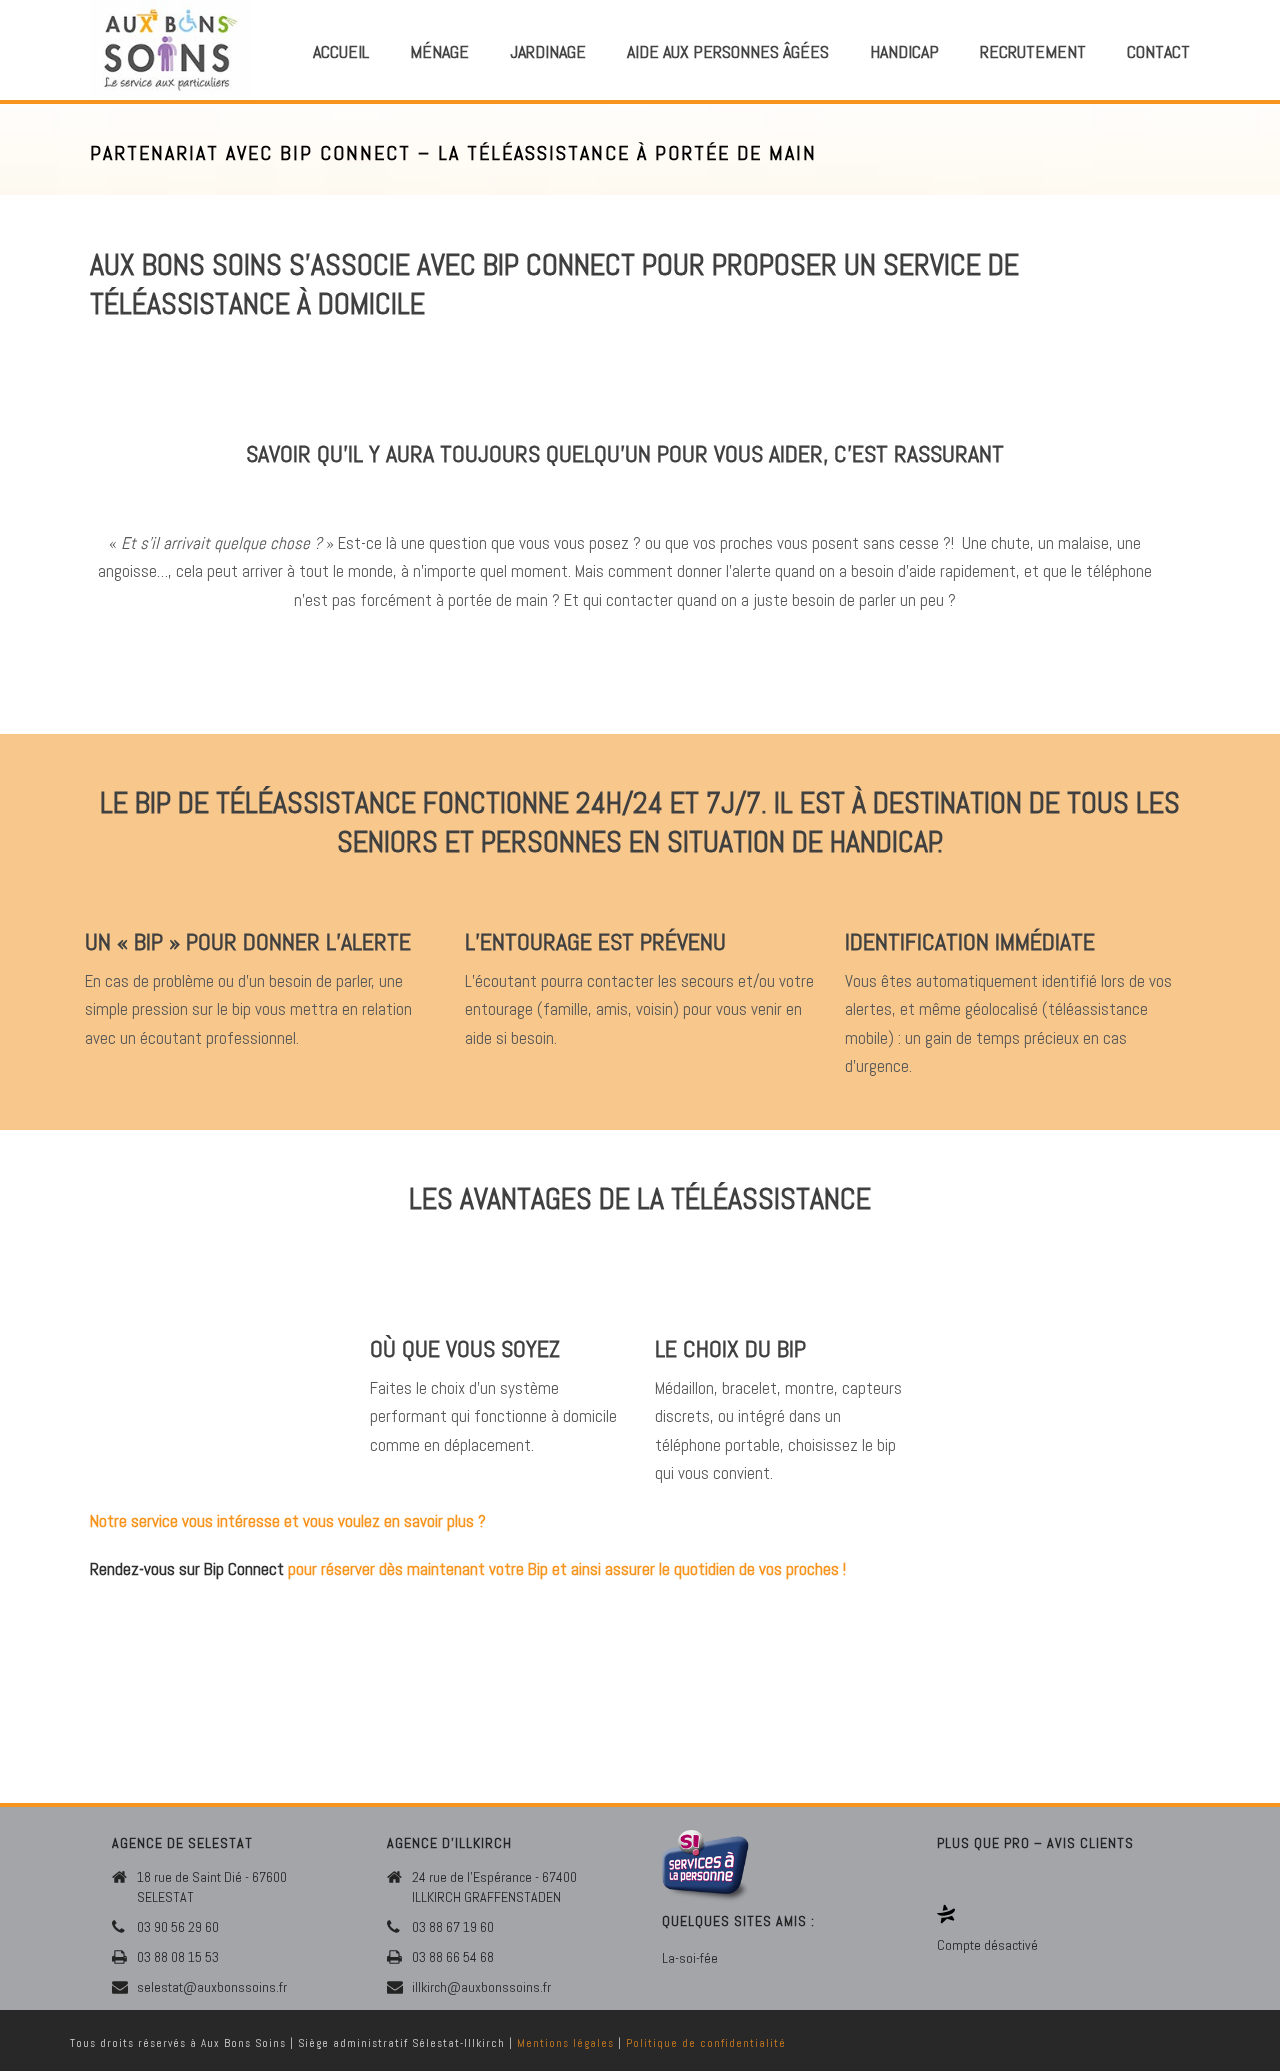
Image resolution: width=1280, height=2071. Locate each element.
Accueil (341, 51)
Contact (1158, 51)
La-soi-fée (690, 1958)
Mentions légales (565, 2043)
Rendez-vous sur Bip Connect (187, 1569)
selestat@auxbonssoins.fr (212, 1987)
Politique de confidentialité (706, 2043)
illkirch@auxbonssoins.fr (481, 1987)
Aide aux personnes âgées (728, 51)
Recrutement (1033, 51)
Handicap (904, 51)
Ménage (439, 51)
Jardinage (548, 51)
